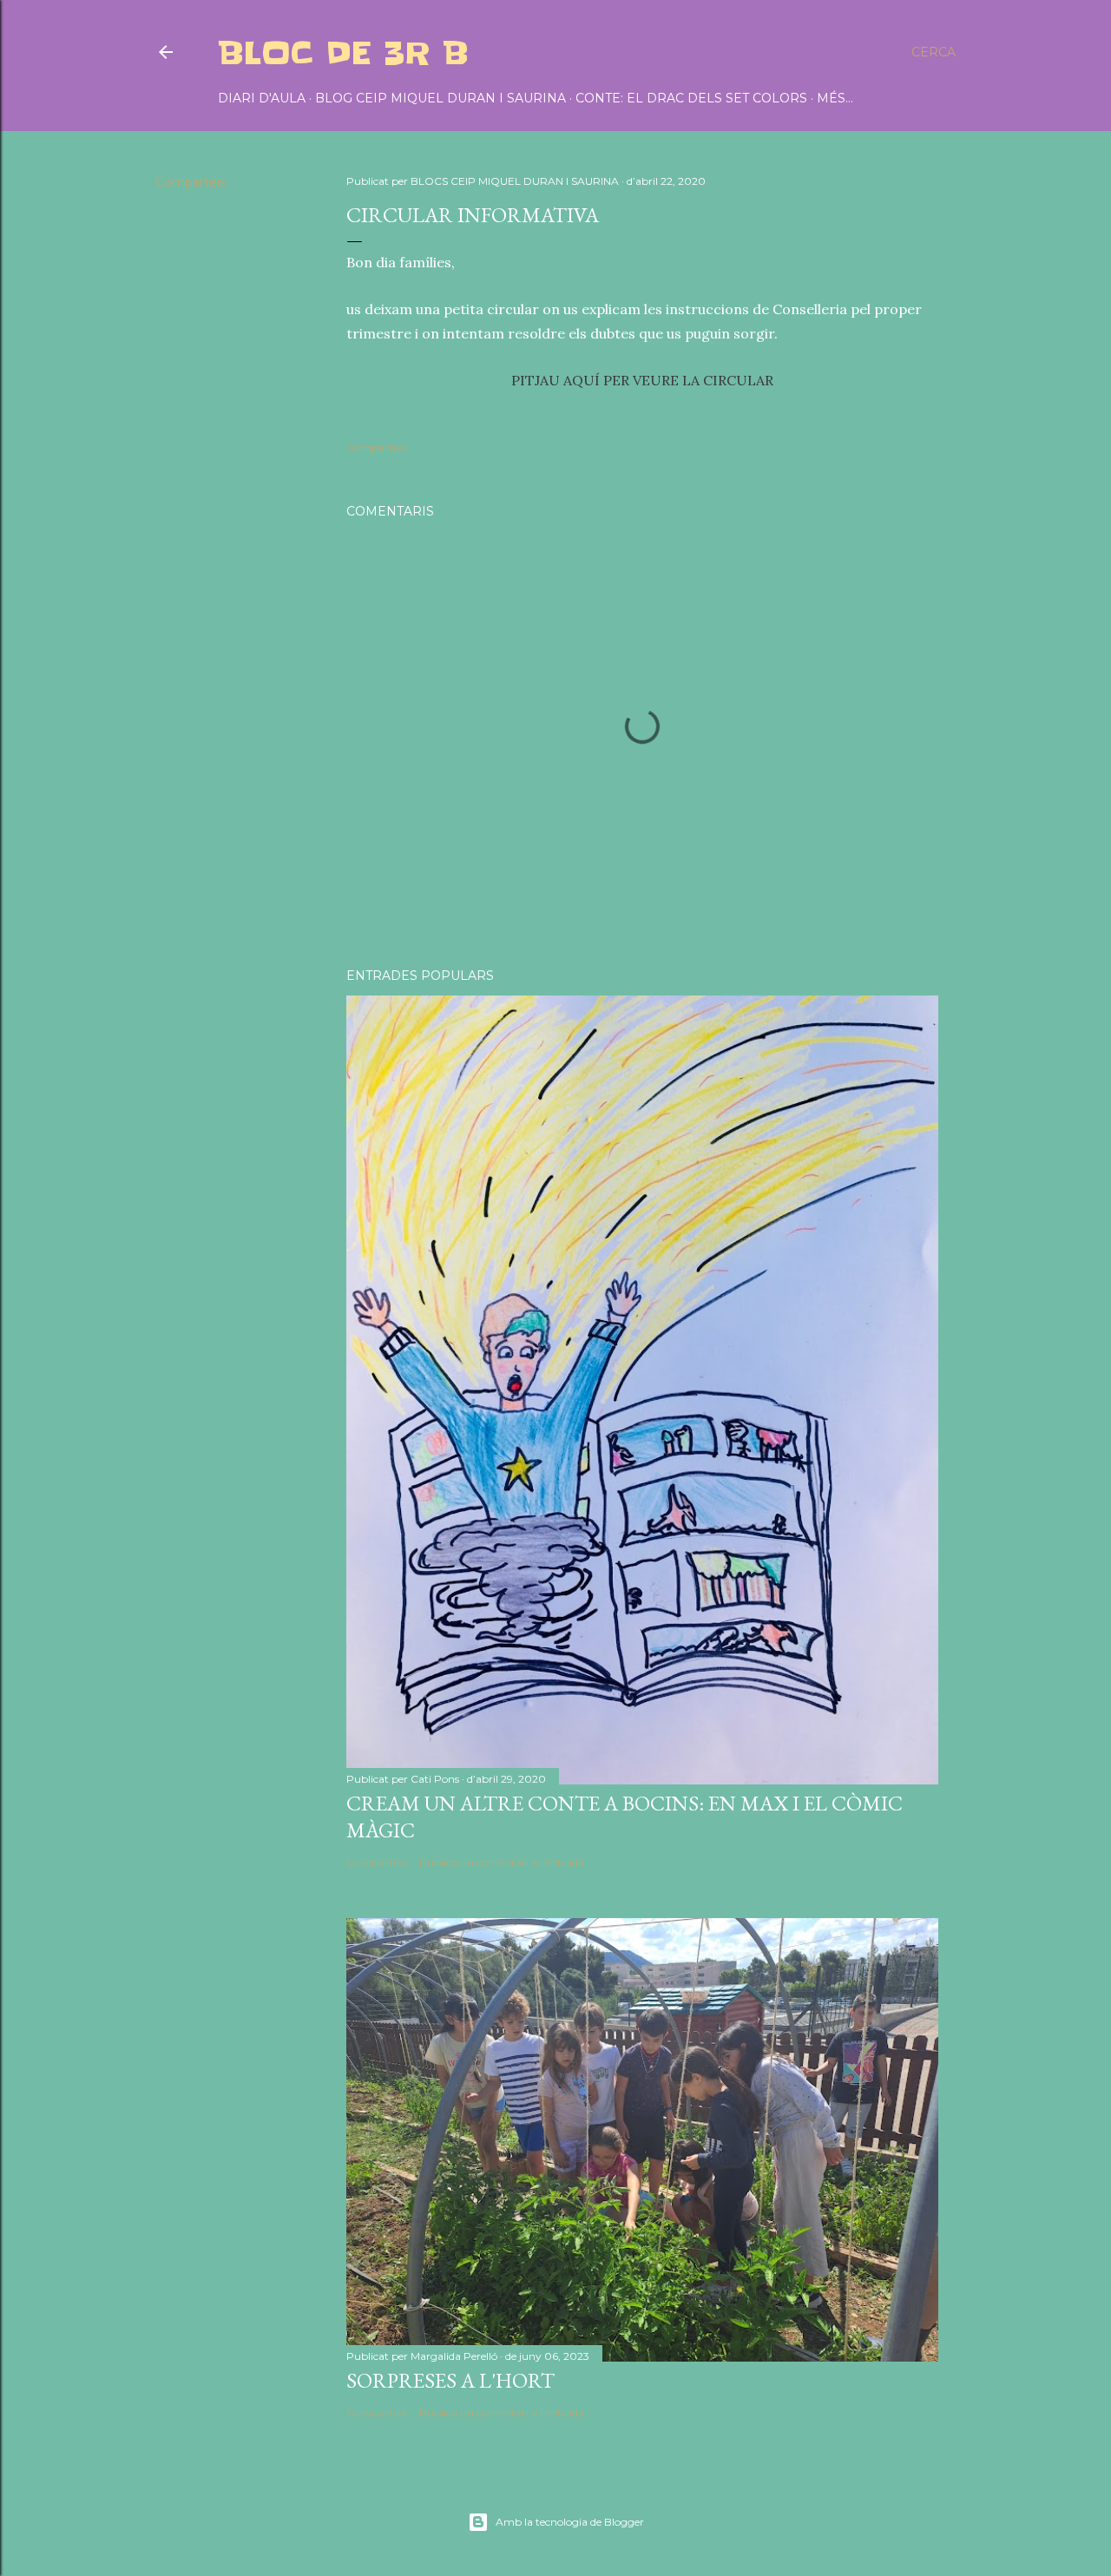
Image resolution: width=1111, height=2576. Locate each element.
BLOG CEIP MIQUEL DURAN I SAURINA (440, 98)
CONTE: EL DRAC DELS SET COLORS (691, 98)
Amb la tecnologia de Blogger (570, 2522)
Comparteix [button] (191, 182)
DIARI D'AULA (262, 98)
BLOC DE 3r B (343, 53)
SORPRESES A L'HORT (450, 2380)
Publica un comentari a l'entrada (502, 1862)
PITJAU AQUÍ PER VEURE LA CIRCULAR (642, 380)
